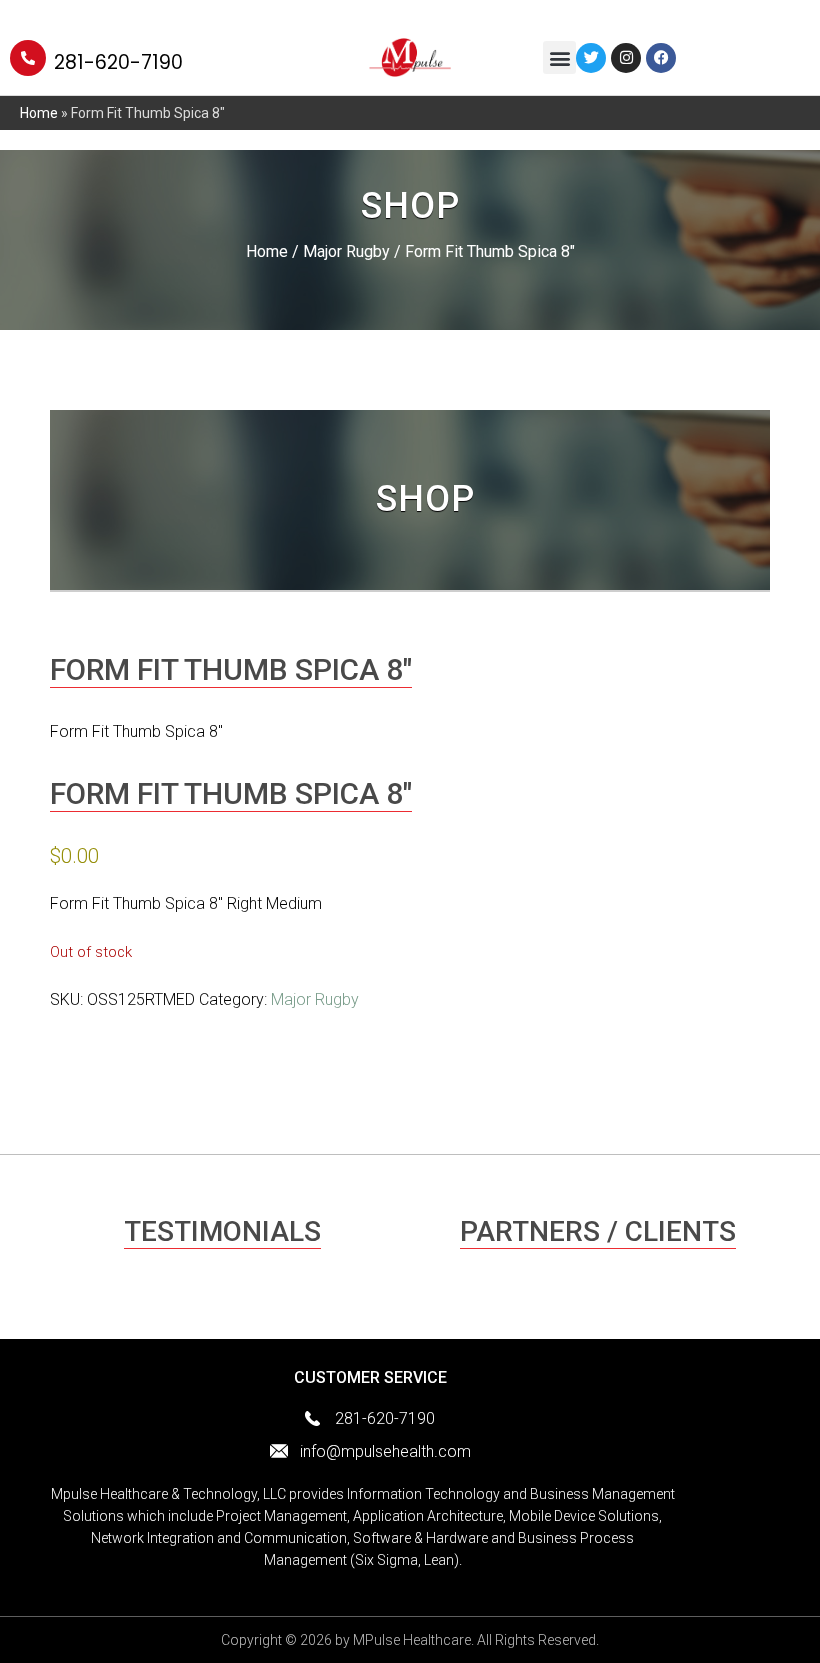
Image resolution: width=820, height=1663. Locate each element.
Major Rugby (346, 251)
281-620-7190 (118, 62)
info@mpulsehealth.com (385, 1451)
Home (39, 113)
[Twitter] (591, 58)
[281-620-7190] (28, 58)
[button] (559, 57)
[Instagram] (626, 58)
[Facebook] (661, 58)
